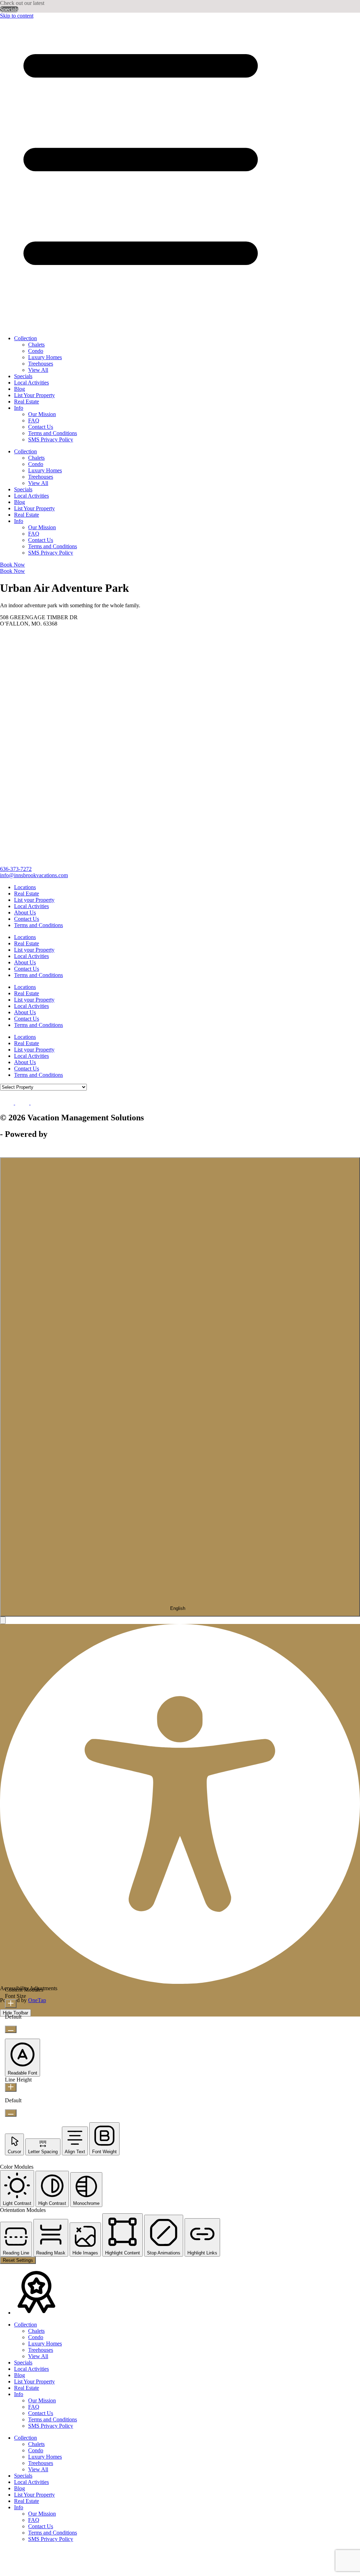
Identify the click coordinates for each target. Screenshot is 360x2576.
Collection (25, 338)
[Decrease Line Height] (11, 2113)
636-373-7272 (16, 869)
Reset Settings (18, 2260)
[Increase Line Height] (11, 2087)
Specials (9, 9)
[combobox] (180, 1387)
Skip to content (17, 16)
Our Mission (42, 414)
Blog (20, 389)
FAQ (34, 420)
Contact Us (41, 427)
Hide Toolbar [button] (15, 2013)
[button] (3, 1620)
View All (38, 370)
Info (19, 408)
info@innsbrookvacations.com (34, 875)
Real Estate (27, 402)
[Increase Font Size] (11, 2004)
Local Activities (31, 383)
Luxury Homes (45, 357)
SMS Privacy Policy (51, 439)
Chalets (36, 345)
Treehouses (41, 364)
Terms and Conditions (53, 433)
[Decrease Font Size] (11, 2029)
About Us (25, 912)
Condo (36, 351)
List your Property (34, 900)
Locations (25, 887)
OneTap (37, 2000)
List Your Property (34, 395)
